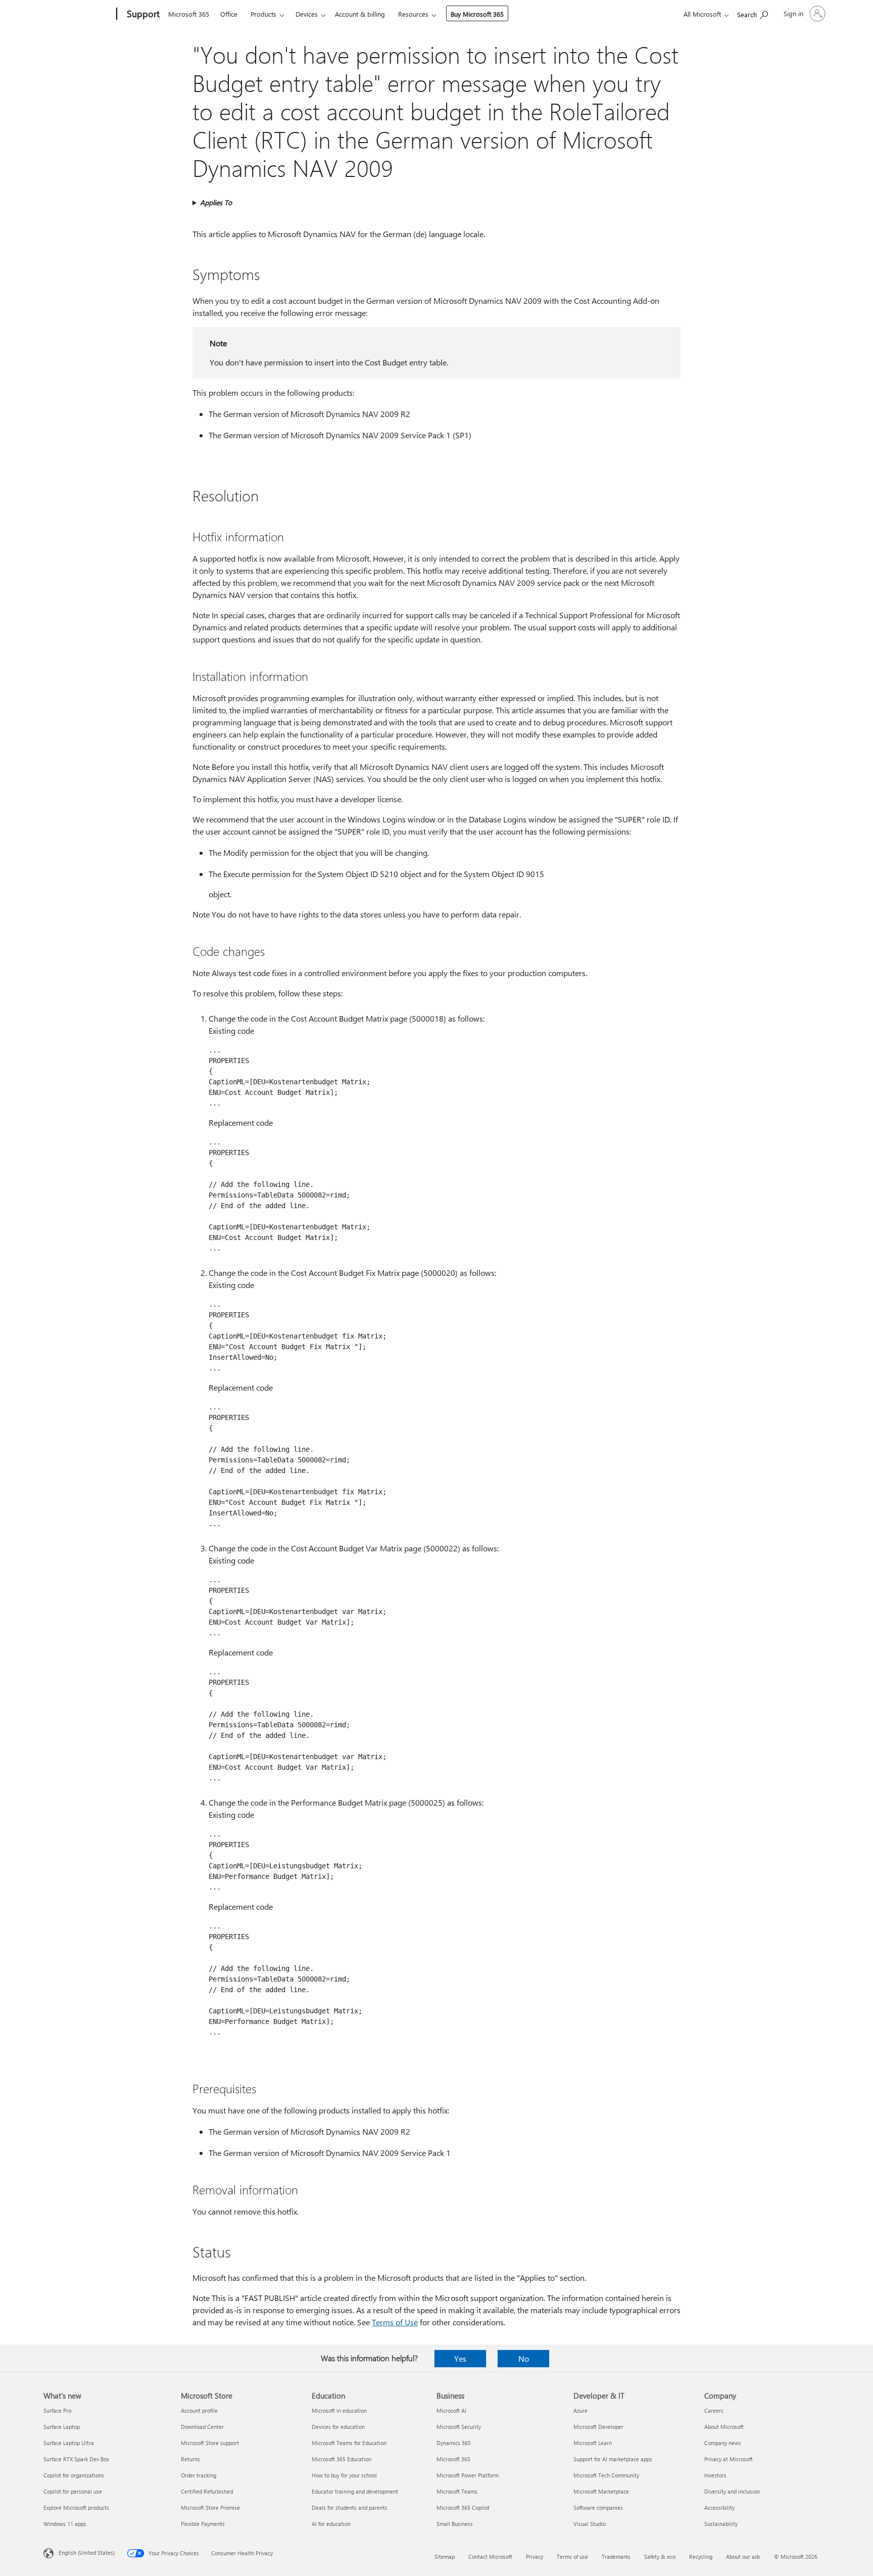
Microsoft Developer (598, 2427)
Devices (307, 14)
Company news (723, 2443)
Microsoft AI (451, 2410)
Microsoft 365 (189, 14)
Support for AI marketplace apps (613, 2459)
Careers (714, 2410)
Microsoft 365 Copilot (463, 2508)
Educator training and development (355, 2491)
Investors (715, 2475)
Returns (190, 2459)
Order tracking (199, 2475)
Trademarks (616, 2557)
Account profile (199, 2410)
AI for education (331, 2524)
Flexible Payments (203, 2524)
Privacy (535, 2557)
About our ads (743, 2557)
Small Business (455, 2524)
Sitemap (445, 2557)
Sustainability (721, 2524)
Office (229, 14)
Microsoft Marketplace (601, 2491)
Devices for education (338, 2427)
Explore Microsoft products (76, 2508)
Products (263, 14)
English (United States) (87, 2552)
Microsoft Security (459, 2427)
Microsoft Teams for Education (349, 2443)
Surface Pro (57, 2410)
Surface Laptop (62, 2427)
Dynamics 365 (454, 2443)
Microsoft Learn (593, 2443)
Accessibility (719, 2508)
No (524, 2358)
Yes (460, 2358)
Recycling (701, 2557)
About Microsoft (724, 2427)
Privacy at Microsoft (729, 2459)
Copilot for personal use (73, 2491)
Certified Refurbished (207, 2491)
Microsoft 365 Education (342, 2459)
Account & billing (360, 14)
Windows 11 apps (65, 2524)
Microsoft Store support (210, 2443)
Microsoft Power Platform (468, 2475)
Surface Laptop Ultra (69, 2443)
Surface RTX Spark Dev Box (76, 2459)
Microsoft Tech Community (606, 2475)
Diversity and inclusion (732, 2491)
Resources (413, 14)
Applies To (216, 202)
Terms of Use (395, 2322)
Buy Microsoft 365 (477, 14)
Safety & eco (660, 2557)
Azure (580, 2410)
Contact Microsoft (490, 2557)
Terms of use (572, 2557)
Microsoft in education (339, 2410)
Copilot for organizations (74, 2475)
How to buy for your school (344, 2475)
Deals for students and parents (350, 2508)
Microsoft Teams (457, 2491)
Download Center (202, 2427)
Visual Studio (590, 2524)
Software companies (598, 2508)
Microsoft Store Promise (210, 2508)
